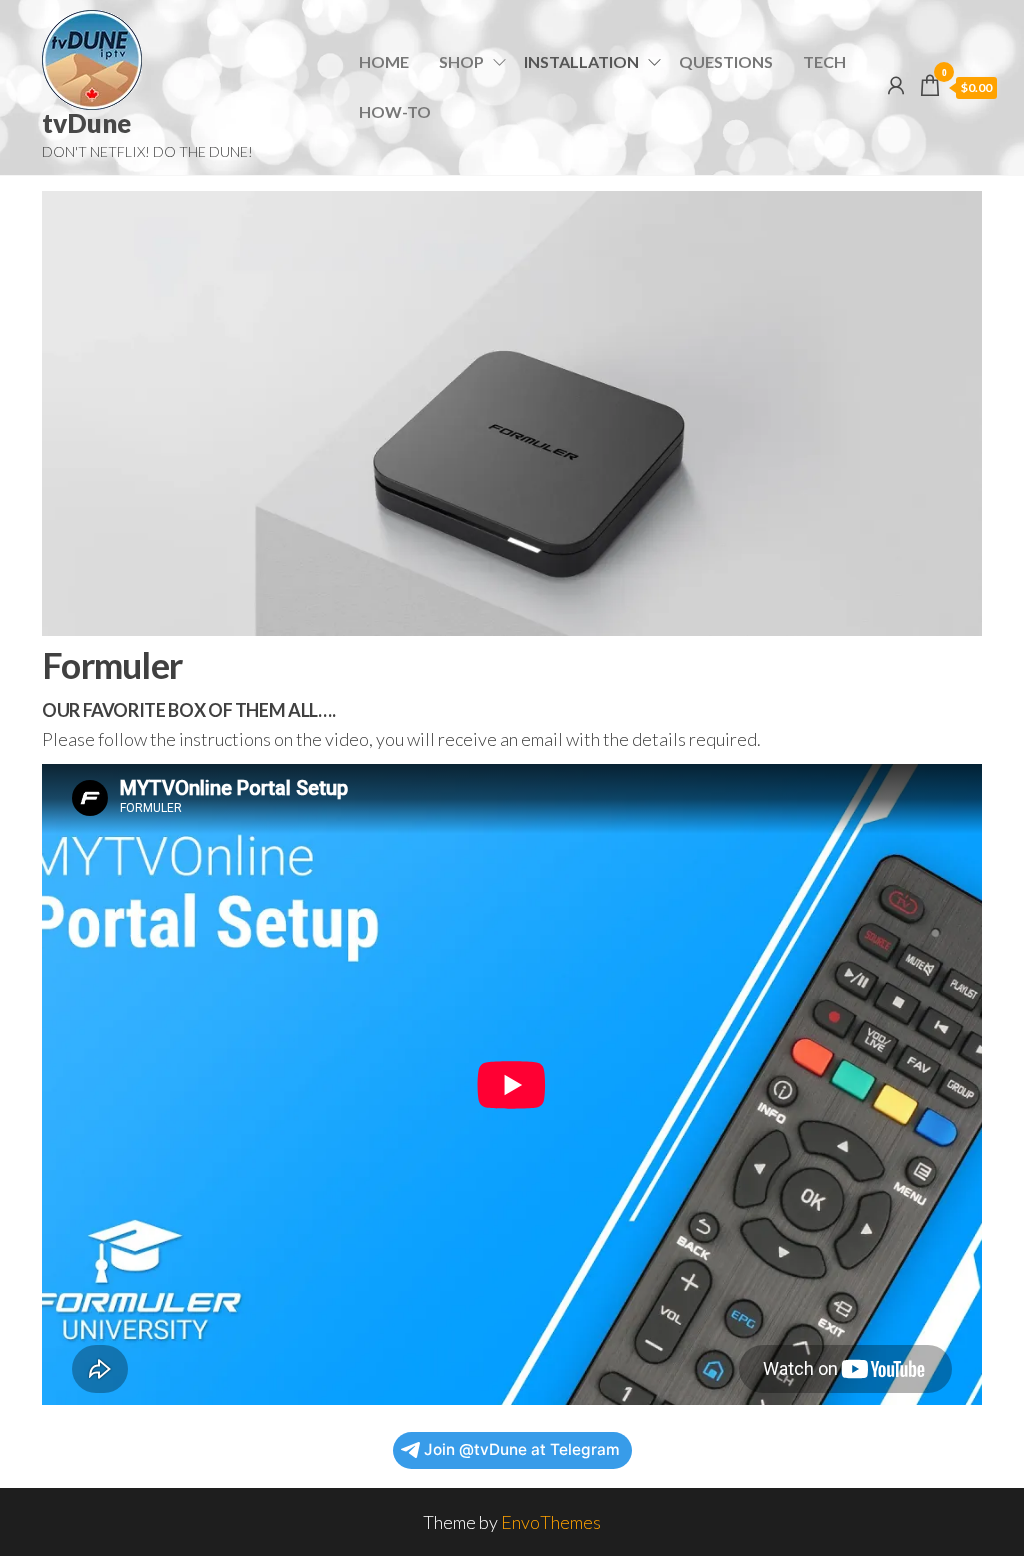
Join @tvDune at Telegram (522, 1449)
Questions (726, 61)
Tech (824, 61)
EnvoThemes (551, 1522)
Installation (581, 61)
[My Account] (896, 85)
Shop (461, 61)
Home (384, 61)
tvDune (86, 123)
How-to (395, 111)
